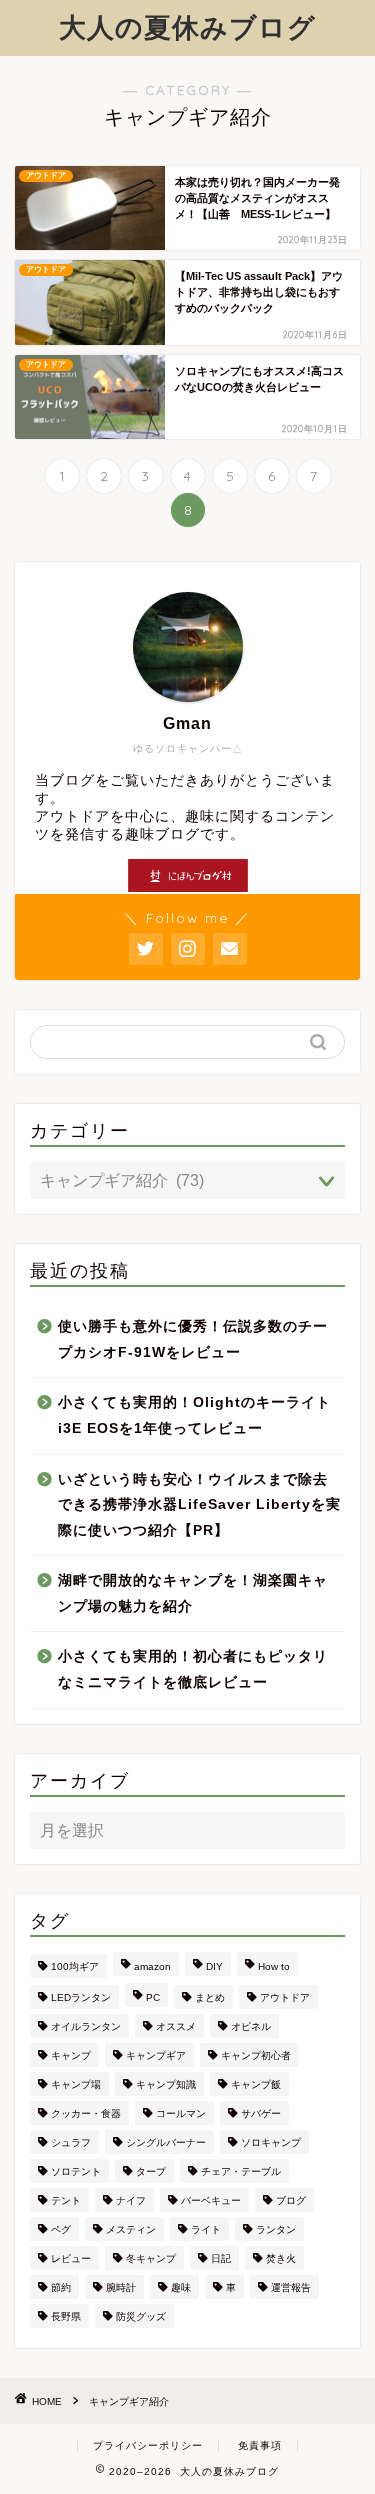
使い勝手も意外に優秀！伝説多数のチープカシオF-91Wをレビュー (193, 1339)
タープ (151, 2171)
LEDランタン (81, 1997)
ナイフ (131, 2200)
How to (274, 1966)
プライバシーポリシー (148, 2445)
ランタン (276, 2229)
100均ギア (75, 1966)
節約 (61, 2287)
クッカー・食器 (86, 2113)
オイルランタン (86, 2026)
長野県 (66, 2316)
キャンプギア (156, 2055)
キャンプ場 (76, 2084)
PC (153, 1997)
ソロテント (76, 2171)
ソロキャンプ (271, 2142)
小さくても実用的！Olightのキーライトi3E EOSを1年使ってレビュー (194, 1415)
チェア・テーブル (241, 2171)
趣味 (181, 2287)
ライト (206, 2229)
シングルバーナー (166, 2142)
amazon (152, 1966)
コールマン (181, 2113)
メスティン (131, 2229)
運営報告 (291, 2287)
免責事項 (260, 2445)
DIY (214, 1966)
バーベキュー (211, 2200)
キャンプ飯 (256, 2084)
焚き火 (281, 2258)
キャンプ (71, 2055)
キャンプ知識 (166, 2084)
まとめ (210, 1997)
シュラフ (71, 2142)
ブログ (291, 2200)
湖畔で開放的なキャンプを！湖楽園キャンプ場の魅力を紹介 (193, 1593)
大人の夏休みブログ (187, 27)
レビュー (71, 2258)
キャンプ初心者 (256, 2055)
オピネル (251, 2026)
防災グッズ (141, 2316)
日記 (221, 2258)
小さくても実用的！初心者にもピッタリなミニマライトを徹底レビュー (193, 1669)
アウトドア (285, 1997)
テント (66, 2200)
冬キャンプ (151, 2258)
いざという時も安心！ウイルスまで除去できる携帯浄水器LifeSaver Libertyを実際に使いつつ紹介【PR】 (199, 1505)
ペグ (61, 2229)
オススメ (176, 2026)
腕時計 (121, 2287)
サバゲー (261, 2113)
